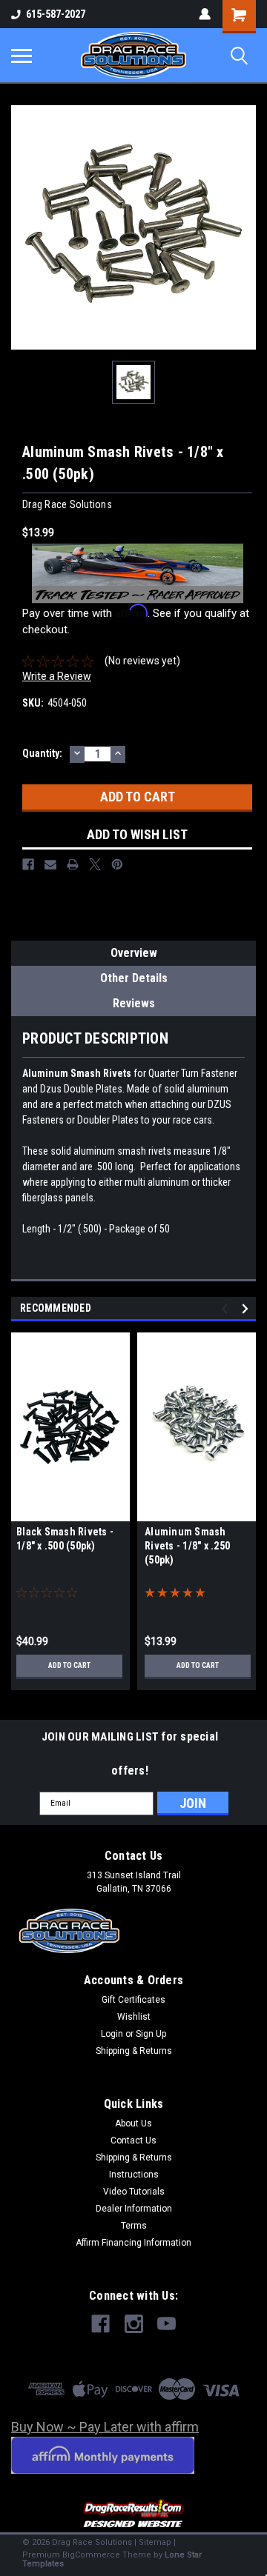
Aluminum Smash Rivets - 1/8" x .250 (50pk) (187, 1546)
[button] (134, 2514)
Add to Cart (69, 1665)
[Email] (50, 864)
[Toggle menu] (22, 56)
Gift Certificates (133, 2000)
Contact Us (133, 2140)
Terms (134, 2226)
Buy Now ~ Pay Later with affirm (105, 2427)
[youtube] (167, 2324)
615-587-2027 (56, 14)
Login (112, 2034)
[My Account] (205, 14)
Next (247, 1308)
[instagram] (134, 2324)
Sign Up (151, 2034)
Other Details (134, 978)
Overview (134, 953)
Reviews (134, 1003)
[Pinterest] (117, 864)
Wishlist (134, 2017)
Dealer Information (134, 2209)
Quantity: (42, 753)
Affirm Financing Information (133, 2243)
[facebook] (100, 2324)
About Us (133, 2123)
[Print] (73, 864)
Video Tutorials (134, 2192)
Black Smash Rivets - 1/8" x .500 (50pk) (65, 1539)
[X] (95, 864)
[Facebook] (28, 864)
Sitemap (155, 2542)
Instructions (134, 2175)
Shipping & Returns (134, 2051)
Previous (227, 1308)
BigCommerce (91, 2555)
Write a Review (57, 676)
